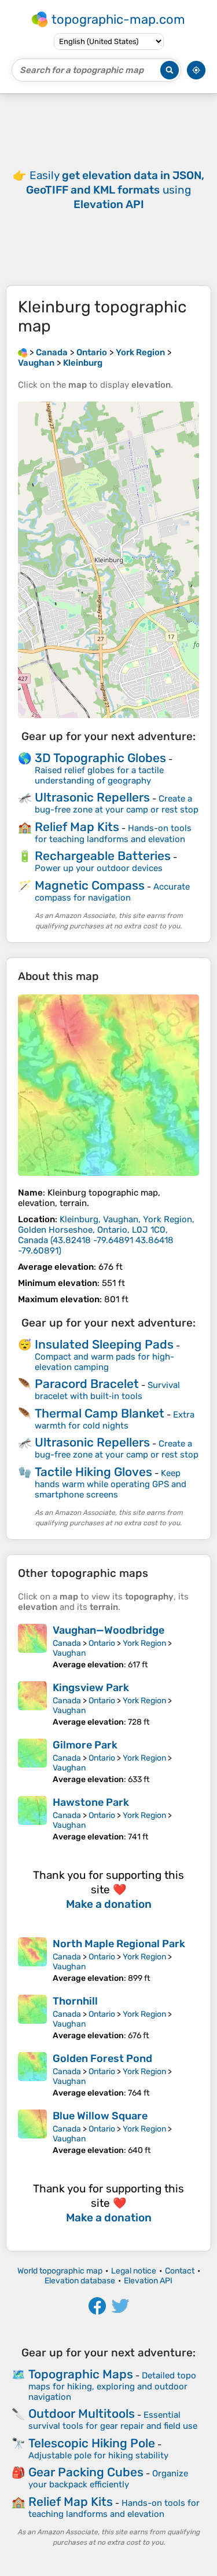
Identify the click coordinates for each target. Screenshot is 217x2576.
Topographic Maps (81, 2374)
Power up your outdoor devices (99, 868)
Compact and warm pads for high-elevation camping (104, 1362)
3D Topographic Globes (100, 758)
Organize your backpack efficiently (108, 2479)
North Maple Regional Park (119, 1944)
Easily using (115, 190)
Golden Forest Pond (102, 2058)
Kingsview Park (91, 1688)
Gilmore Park (85, 1745)
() (106, 1235)
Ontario (102, 1643)
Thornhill (75, 2001)
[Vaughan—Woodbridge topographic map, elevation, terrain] (32, 1647)
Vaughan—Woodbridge (108, 1630)
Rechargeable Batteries (103, 856)
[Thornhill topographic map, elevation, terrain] (32, 2018)
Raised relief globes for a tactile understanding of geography (99, 775)
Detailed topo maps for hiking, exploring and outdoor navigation (112, 2386)
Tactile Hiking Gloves (93, 1472)
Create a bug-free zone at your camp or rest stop (117, 804)
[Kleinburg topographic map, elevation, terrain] (108, 1085)
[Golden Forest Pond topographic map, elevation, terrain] (32, 2075)
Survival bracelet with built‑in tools (107, 1391)
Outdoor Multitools (82, 2413)
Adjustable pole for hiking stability (98, 2455)
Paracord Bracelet (87, 1384)
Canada (67, 1643)
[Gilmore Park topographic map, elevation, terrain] (32, 1761)
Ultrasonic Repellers (92, 797)
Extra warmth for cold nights (115, 1420)
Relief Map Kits (77, 827)
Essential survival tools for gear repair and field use (113, 2420)
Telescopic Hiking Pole (92, 2443)
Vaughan (69, 1653)
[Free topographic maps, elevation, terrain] (23, 352)
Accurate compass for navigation (112, 892)
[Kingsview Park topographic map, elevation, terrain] (32, 1704)
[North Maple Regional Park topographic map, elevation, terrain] (32, 1960)
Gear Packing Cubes (86, 2472)
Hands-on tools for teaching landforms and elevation (113, 834)
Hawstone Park (91, 1802)
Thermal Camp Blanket (100, 1413)
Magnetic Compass (90, 885)
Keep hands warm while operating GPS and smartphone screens (111, 1484)
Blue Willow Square (100, 2116)
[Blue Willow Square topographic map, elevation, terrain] (32, 2132)
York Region (144, 1643)
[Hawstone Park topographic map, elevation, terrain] (32, 1819)
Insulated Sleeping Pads (104, 1344)
